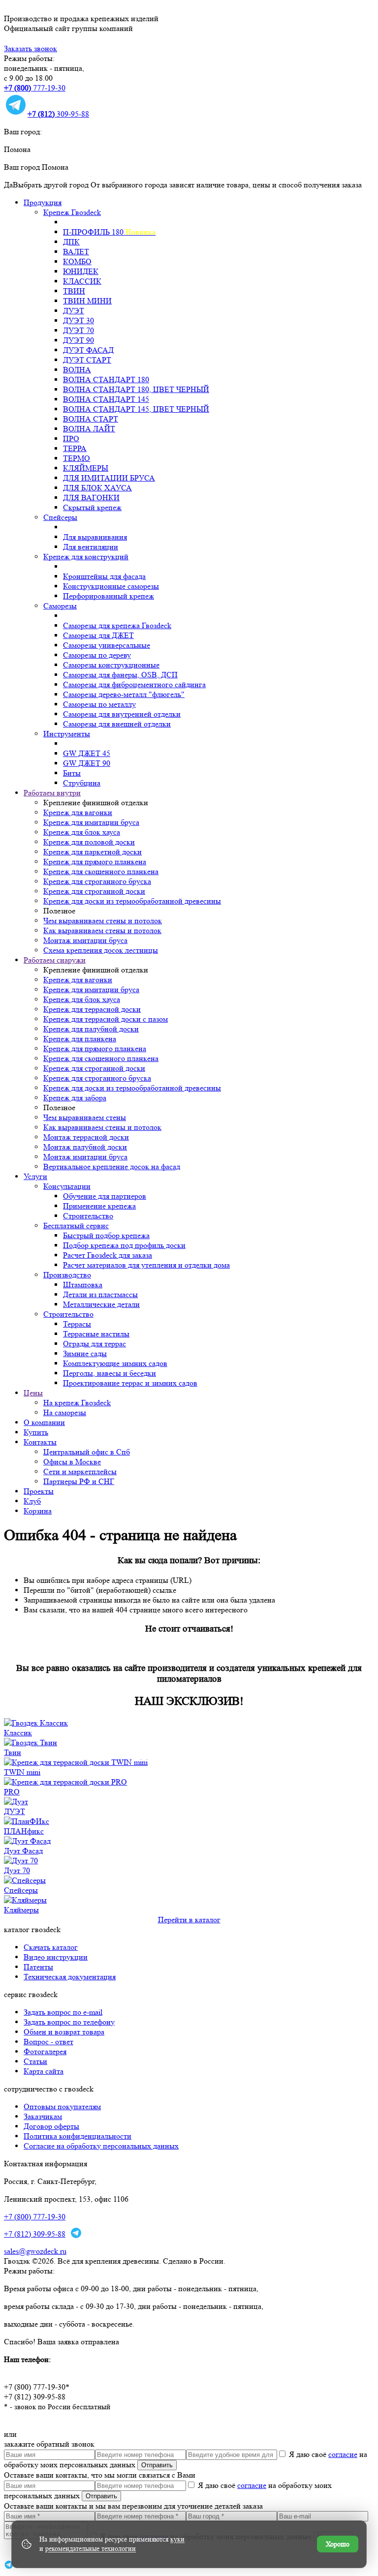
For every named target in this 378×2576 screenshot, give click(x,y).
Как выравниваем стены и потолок (102, 930)
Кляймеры (21, 1910)
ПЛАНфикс (24, 1831)
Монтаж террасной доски (86, 1137)
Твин (13, 1752)
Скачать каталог (51, 1947)
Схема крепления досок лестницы (101, 950)
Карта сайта (44, 2071)
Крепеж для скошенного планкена (101, 871)
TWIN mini (22, 1772)
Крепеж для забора (75, 1098)
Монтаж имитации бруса (85, 940)
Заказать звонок (31, 48)
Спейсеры (21, 1890)
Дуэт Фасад (23, 1851)
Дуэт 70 (17, 1870)
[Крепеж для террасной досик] (31, 1743)
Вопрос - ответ (48, 2042)
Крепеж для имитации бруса (91, 822)
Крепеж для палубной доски (91, 1029)
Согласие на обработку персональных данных (101, 2146)
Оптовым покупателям (62, 2106)
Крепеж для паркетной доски (93, 852)
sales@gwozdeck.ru (35, 2251)
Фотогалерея (45, 2051)
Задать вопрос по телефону (69, 2022)
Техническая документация (70, 1977)
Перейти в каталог (189, 1920)
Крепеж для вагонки (78, 812)
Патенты (38, 1967)
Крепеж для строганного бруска (97, 881)
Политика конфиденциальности (78, 2136)
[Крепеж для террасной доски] (36, 1723)
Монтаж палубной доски (85, 1147)
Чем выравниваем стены (85, 1117)
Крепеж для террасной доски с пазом (106, 1019)
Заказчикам (43, 2116)
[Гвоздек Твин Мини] (76, 1762)
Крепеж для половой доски (89, 842)
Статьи (35, 2061)
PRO (12, 1792)
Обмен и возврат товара (64, 2032)
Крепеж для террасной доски (92, 1009)
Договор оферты (51, 2126)
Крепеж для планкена (80, 1039)
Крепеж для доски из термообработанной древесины (132, 901)
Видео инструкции (56, 1957)
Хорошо (338, 2544)
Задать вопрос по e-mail (63, 2012)
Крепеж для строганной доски (94, 891)
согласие (343, 2454)
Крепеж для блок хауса (82, 832)
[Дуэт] (16, 1802)
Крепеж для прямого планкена (95, 862)
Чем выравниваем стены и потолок (103, 921)
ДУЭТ (15, 1811)
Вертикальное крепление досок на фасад (112, 1167)
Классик (18, 1733)
